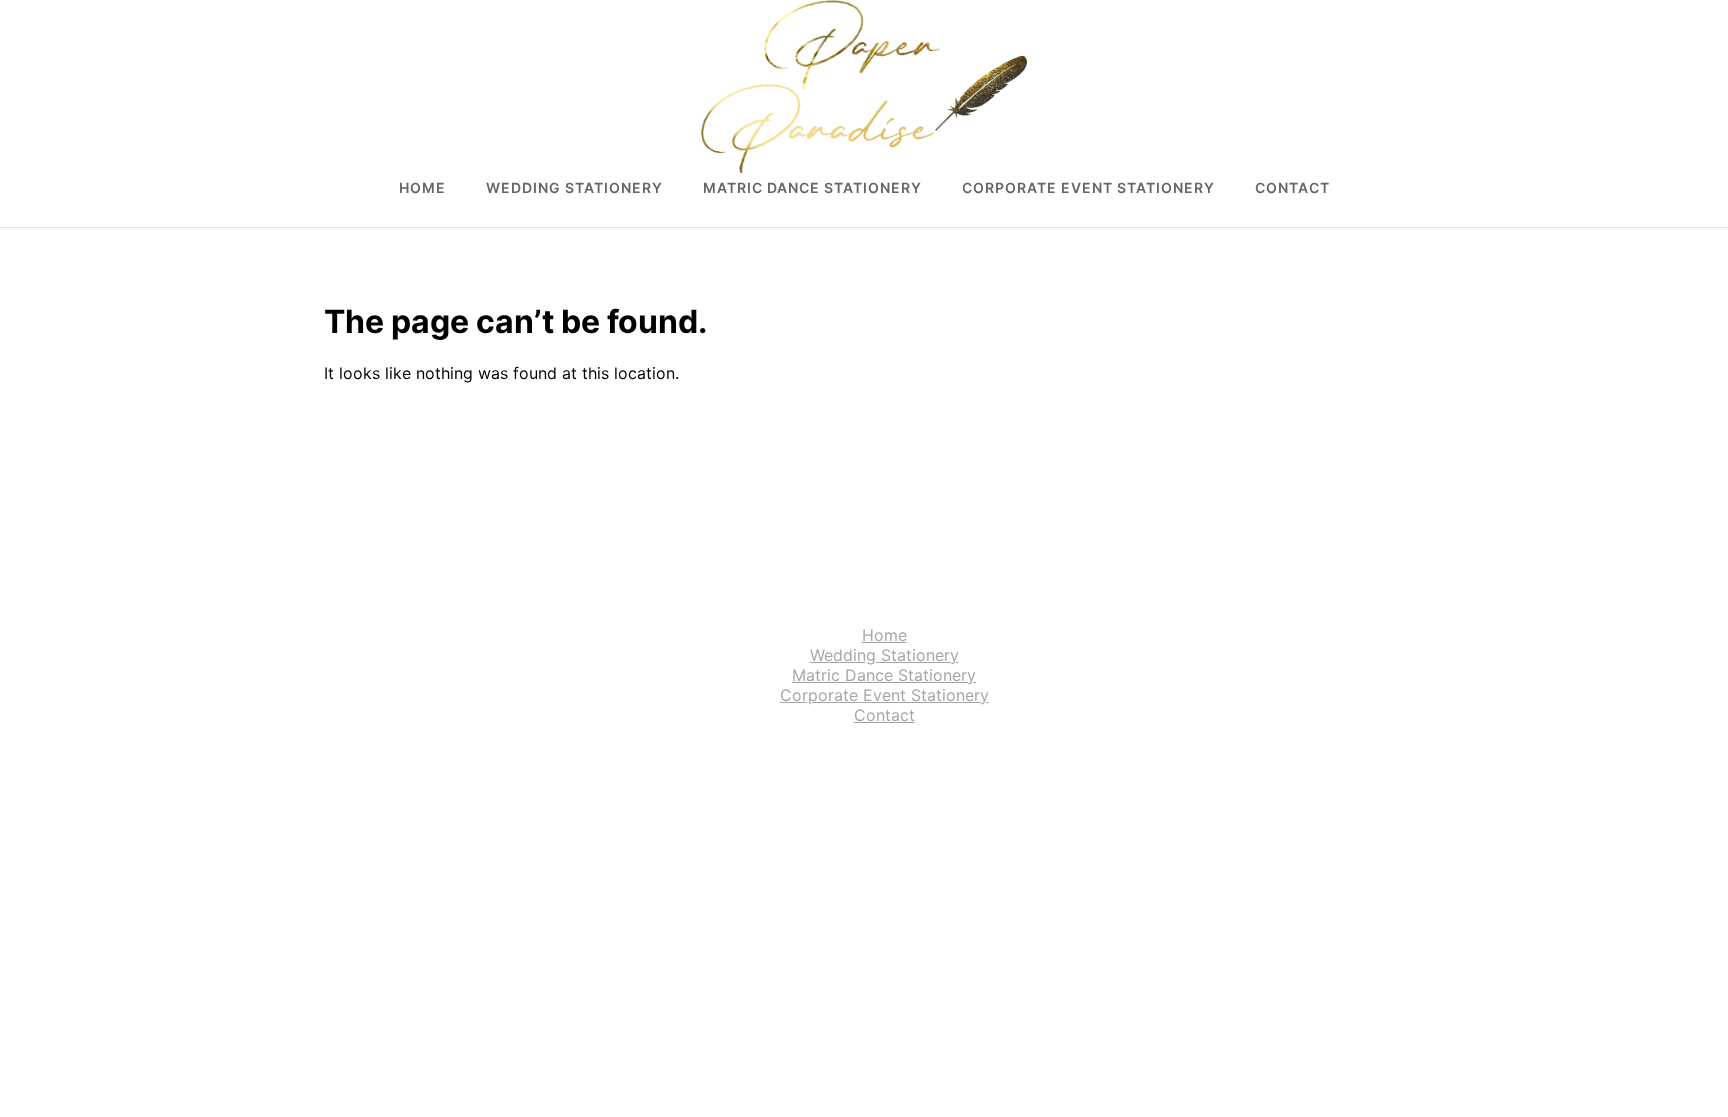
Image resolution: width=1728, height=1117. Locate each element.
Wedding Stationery (574, 187)
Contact (1292, 187)
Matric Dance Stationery (812, 187)
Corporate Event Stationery (1088, 187)
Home (422, 187)
